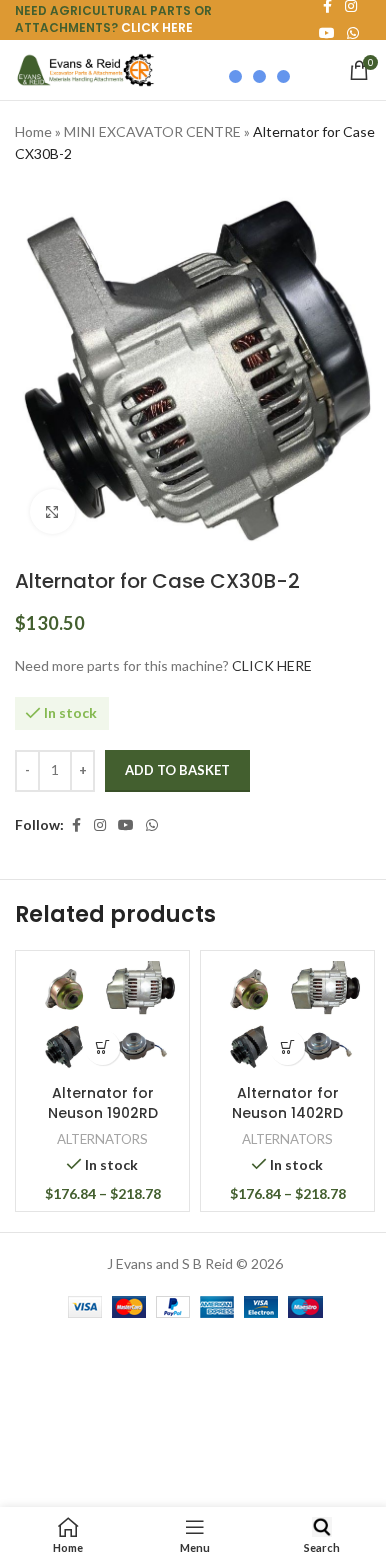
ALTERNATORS (102, 1139)
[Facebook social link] (76, 825)
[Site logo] (85, 68)
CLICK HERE (157, 27)
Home (33, 131)
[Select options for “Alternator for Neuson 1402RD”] (287, 1047)
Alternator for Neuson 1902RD (103, 1103)
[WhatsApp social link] (353, 33)
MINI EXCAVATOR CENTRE (152, 131)
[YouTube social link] (126, 825)
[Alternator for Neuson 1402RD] (287, 1017)
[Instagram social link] (100, 825)
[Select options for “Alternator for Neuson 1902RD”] (102, 1047)
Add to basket (177, 770)
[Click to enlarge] (52, 511)
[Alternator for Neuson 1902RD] (102, 1017)
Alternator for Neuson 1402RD (287, 1103)
